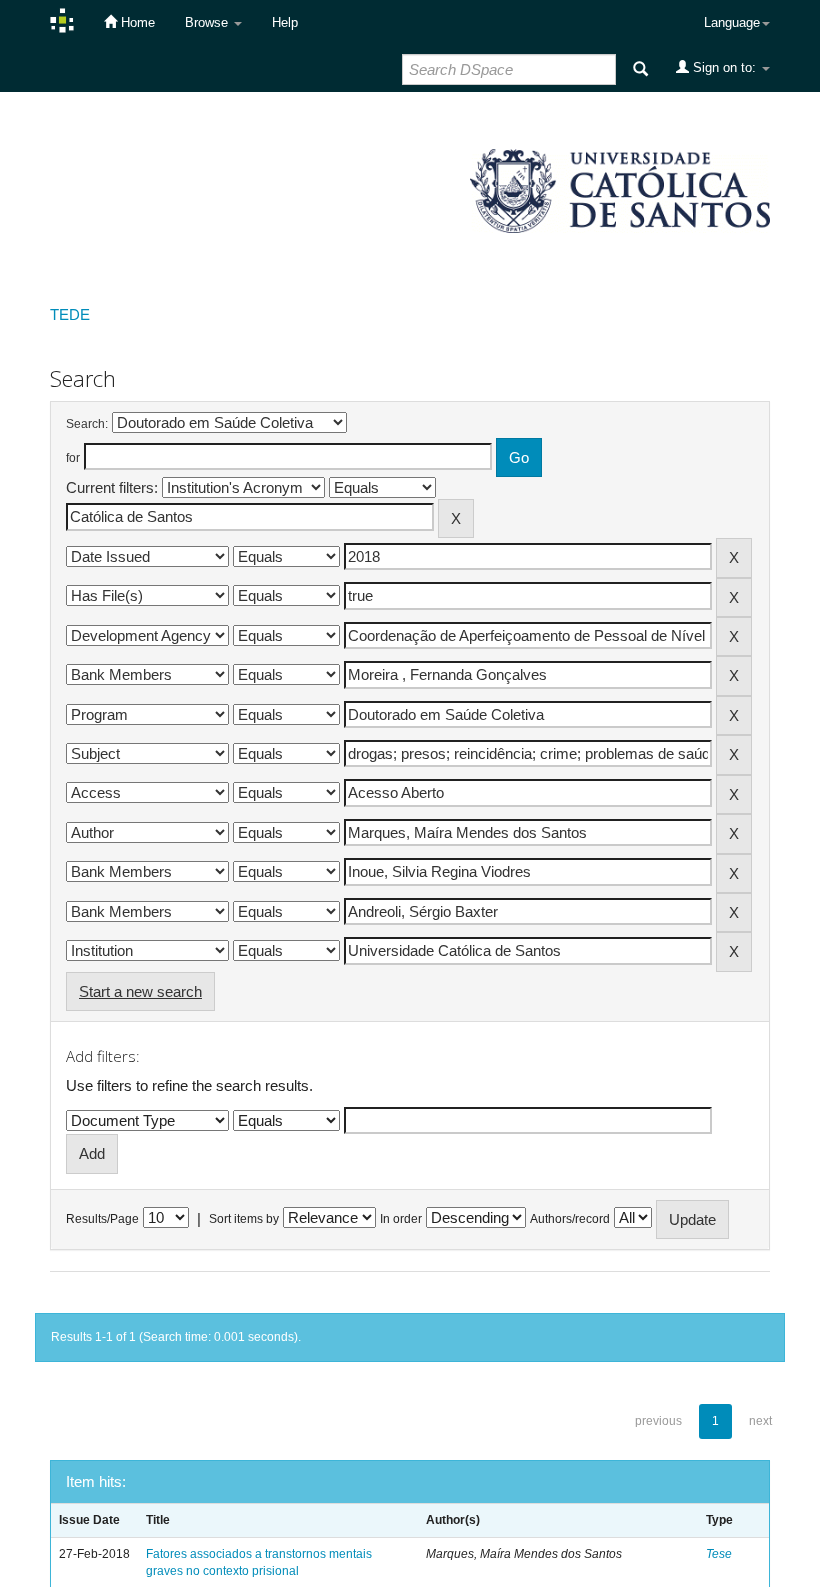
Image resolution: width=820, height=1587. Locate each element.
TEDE (70, 314)
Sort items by (244, 1219)
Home (136, 22)
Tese (719, 1554)
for (73, 458)
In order (401, 1219)
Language (732, 22)
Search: (87, 424)
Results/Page (102, 1219)
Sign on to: (724, 67)
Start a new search (140, 991)
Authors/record (570, 1219)
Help (285, 22)
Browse (208, 22)
